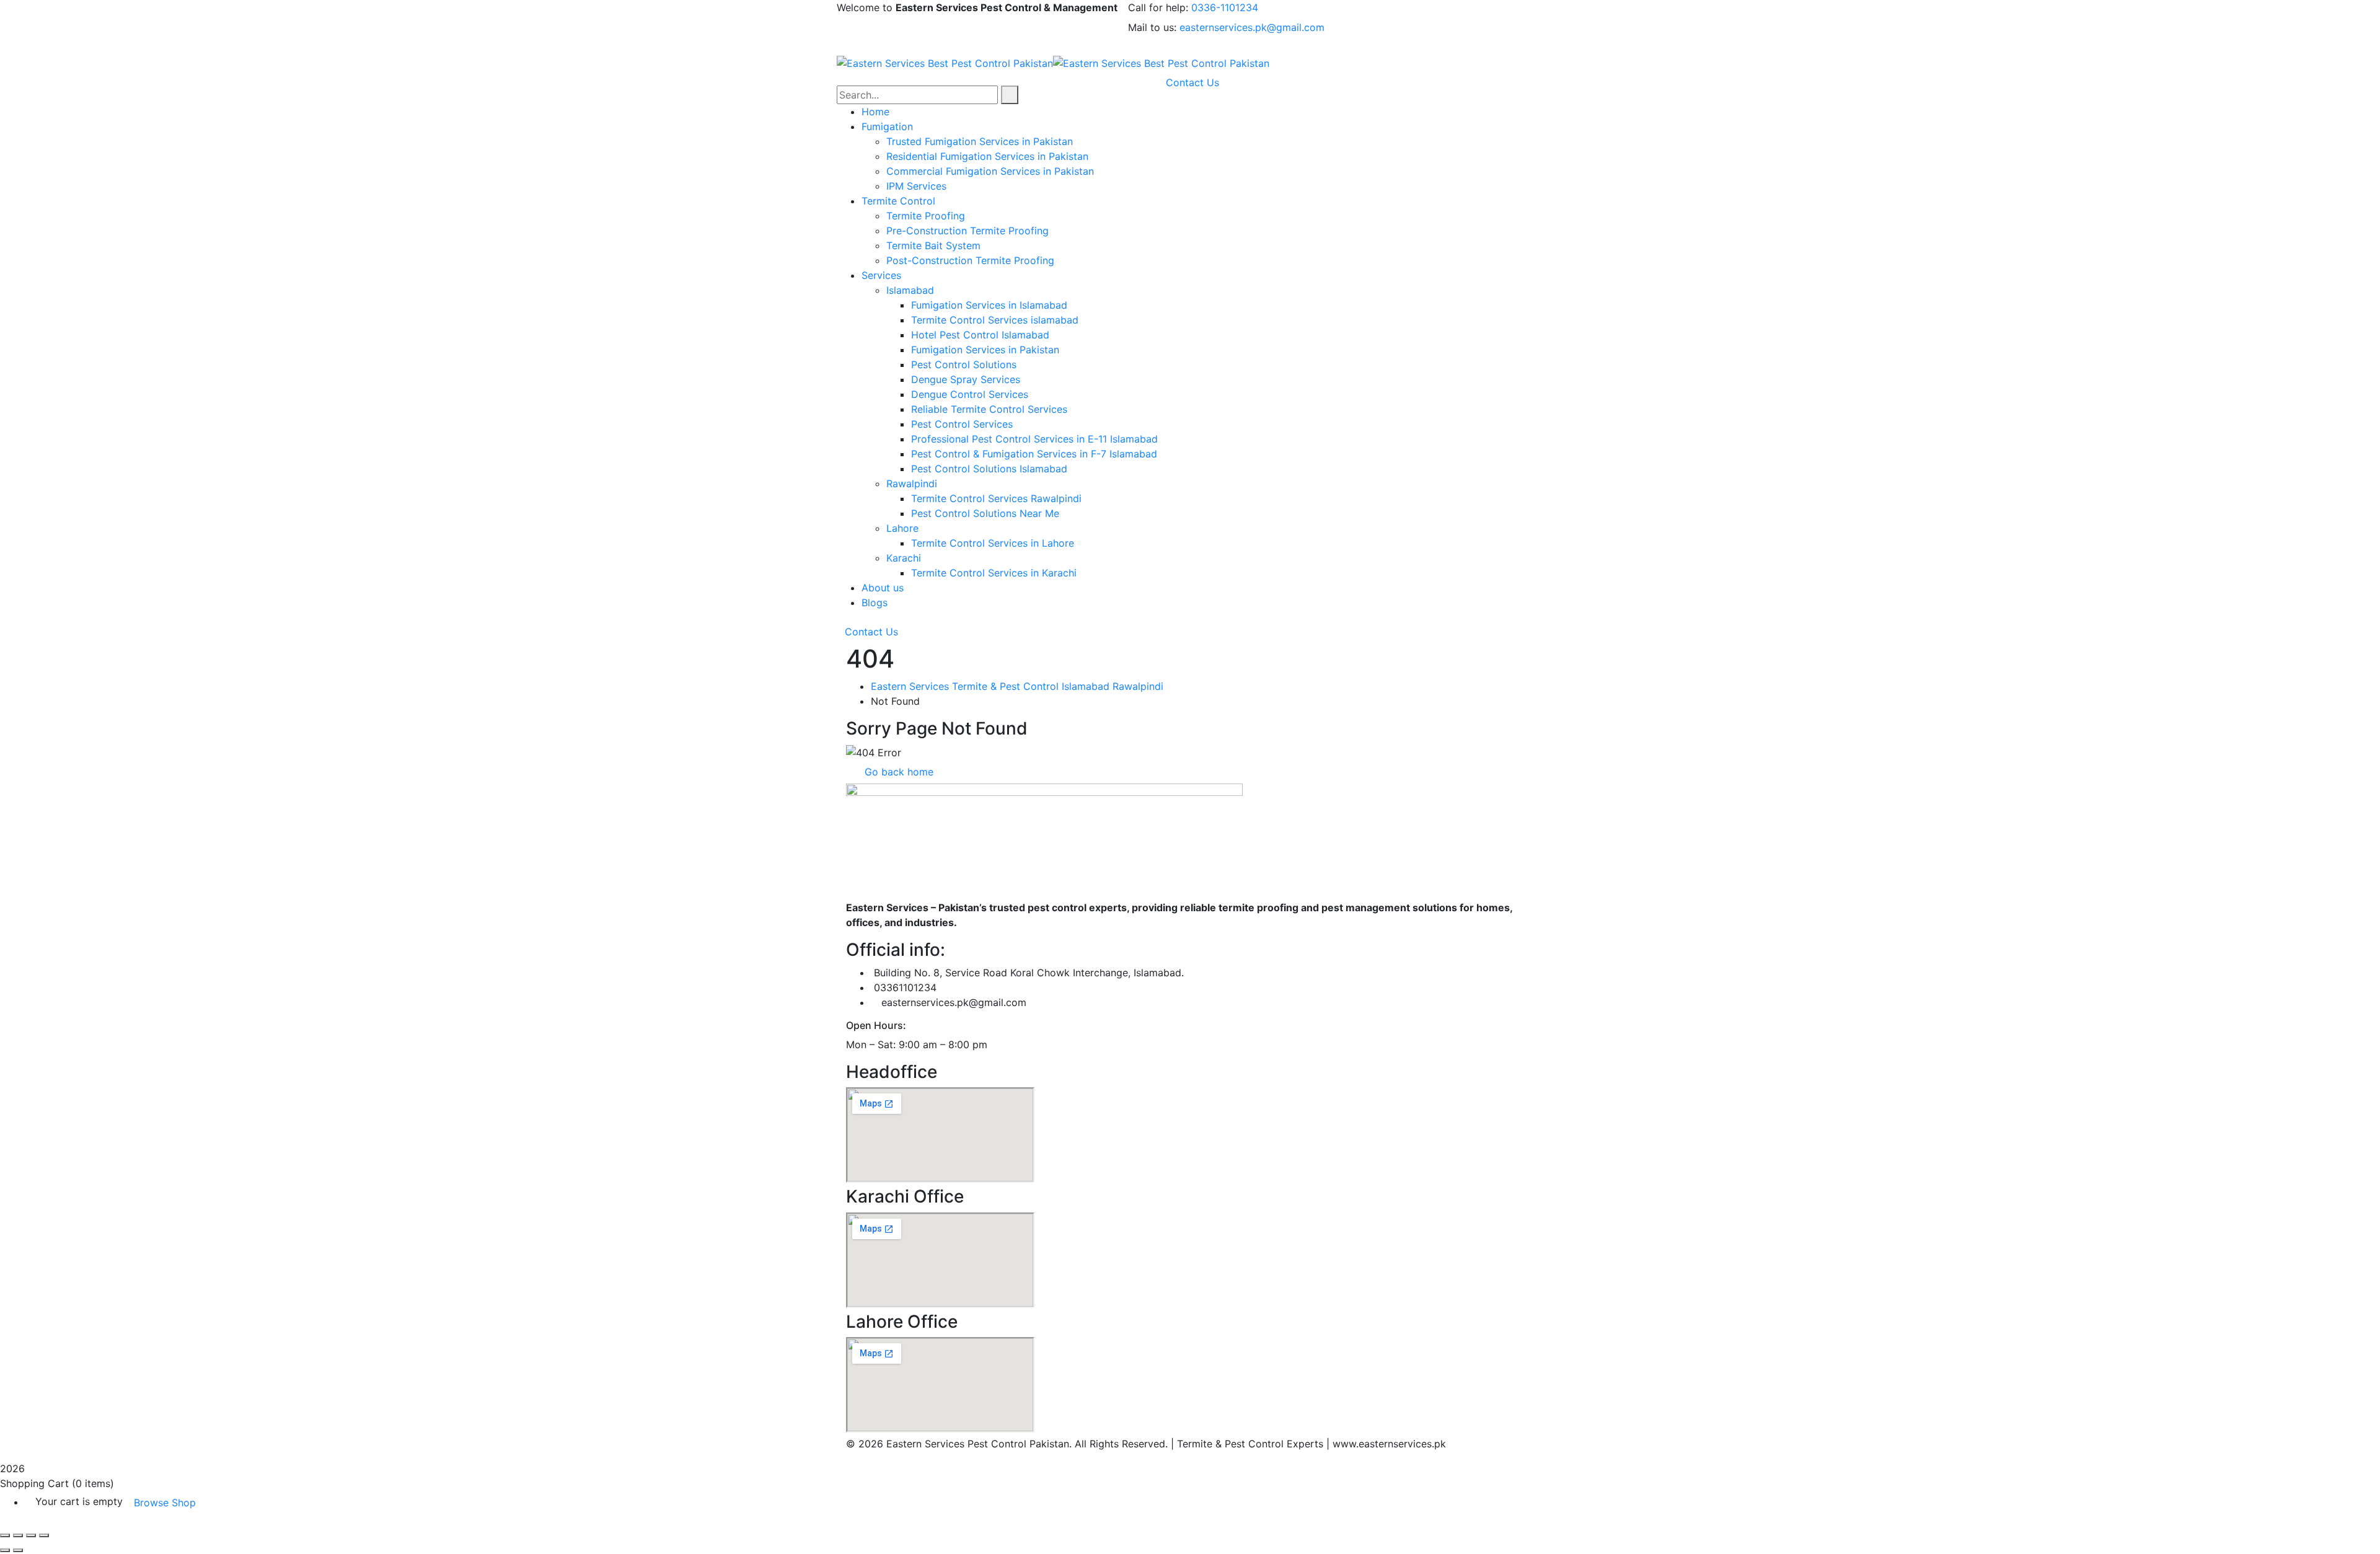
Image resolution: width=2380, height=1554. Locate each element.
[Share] (31, 1535)
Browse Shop (165, 1503)
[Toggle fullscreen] (18, 1535)
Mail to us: (1152, 27)
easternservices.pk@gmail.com (1252, 27)
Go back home (897, 772)
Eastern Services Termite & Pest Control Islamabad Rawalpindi (1017, 686)
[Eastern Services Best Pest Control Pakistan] (945, 62)
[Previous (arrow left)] (5, 1550)
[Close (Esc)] (44, 1535)
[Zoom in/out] (5, 1535)
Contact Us (871, 632)
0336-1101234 (1225, 7)
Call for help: (1158, 7)
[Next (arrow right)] (18, 1550)
